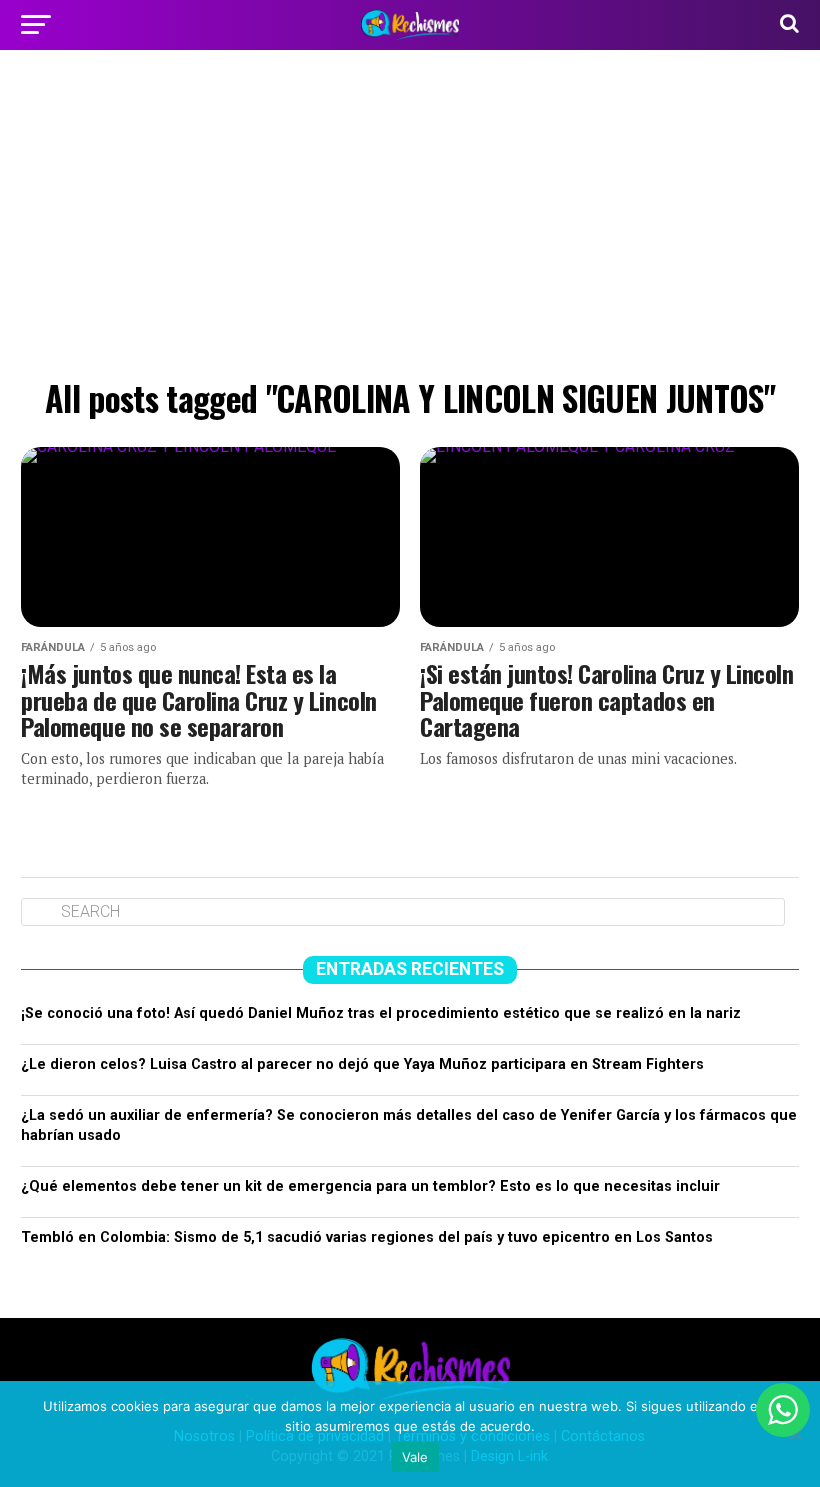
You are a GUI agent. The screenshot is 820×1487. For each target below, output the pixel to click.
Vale (415, 1457)
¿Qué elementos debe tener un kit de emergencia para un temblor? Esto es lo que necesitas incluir (370, 1186)
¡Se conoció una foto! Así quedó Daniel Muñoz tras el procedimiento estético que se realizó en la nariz (381, 1013)
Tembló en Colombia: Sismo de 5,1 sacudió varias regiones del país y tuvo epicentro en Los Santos (367, 1237)
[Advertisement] (410, 220)
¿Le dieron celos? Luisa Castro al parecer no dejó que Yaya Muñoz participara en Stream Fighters (362, 1064)
